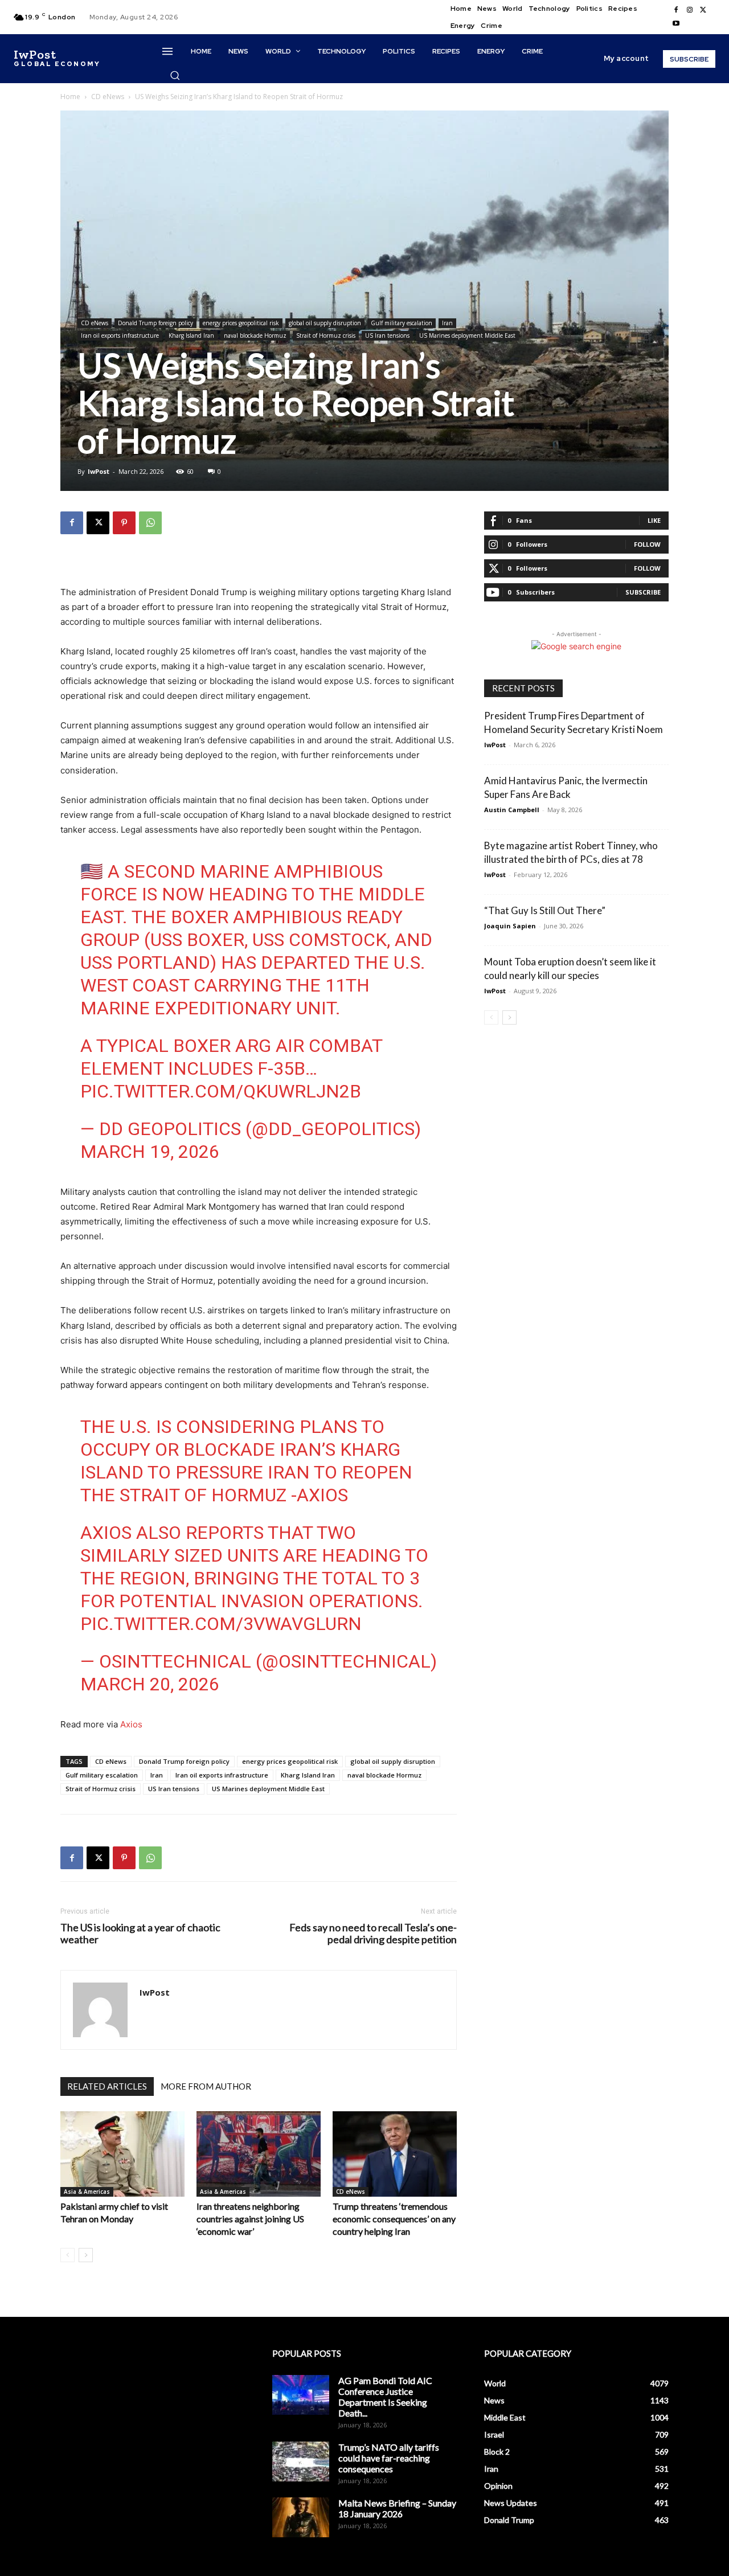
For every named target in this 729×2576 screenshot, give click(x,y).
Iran (447, 323)
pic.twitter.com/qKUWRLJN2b (221, 1091)
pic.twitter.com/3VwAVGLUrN (221, 1624)
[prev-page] (67, 2255)
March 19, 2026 (150, 1152)
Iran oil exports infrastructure (120, 335)
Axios (131, 1724)
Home (70, 97)
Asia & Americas (87, 2192)
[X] (703, 10)
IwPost (99, 471)
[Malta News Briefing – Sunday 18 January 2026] (301, 2517)
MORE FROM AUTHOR (206, 2086)
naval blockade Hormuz (255, 335)
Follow (647, 544)
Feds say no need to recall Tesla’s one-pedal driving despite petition (373, 1934)
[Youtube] (676, 24)
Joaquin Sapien (510, 926)
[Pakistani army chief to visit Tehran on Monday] (122, 2154)
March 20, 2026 (150, 1684)
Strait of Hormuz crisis (326, 335)
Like (654, 520)
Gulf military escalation (402, 323)
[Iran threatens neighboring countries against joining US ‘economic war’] (259, 2154)
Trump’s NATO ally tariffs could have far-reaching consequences (389, 2458)
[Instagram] (690, 10)
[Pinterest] (124, 523)
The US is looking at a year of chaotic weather (140, 1934)
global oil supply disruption (325, 323)
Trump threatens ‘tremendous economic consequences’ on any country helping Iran (394, 2219)
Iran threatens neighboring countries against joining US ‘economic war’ (250, 2219)
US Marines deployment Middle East (467, 335)
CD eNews (108, 97)
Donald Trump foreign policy (155, 323)
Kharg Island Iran (191, 335)
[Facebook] (676, 10)
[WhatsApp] (150, 523)
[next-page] (86, 2255)
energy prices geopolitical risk (241, 323)
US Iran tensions (387, 335)
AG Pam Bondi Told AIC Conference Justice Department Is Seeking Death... (385, 2397)
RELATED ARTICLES (107, 2086)
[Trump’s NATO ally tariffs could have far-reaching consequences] (301, 2462)
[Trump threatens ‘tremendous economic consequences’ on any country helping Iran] (395, 2154)
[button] (175, 75)
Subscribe (643, 592)
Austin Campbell (512, 810)
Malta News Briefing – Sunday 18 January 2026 (397, 2508)
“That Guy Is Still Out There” (545, 910)
